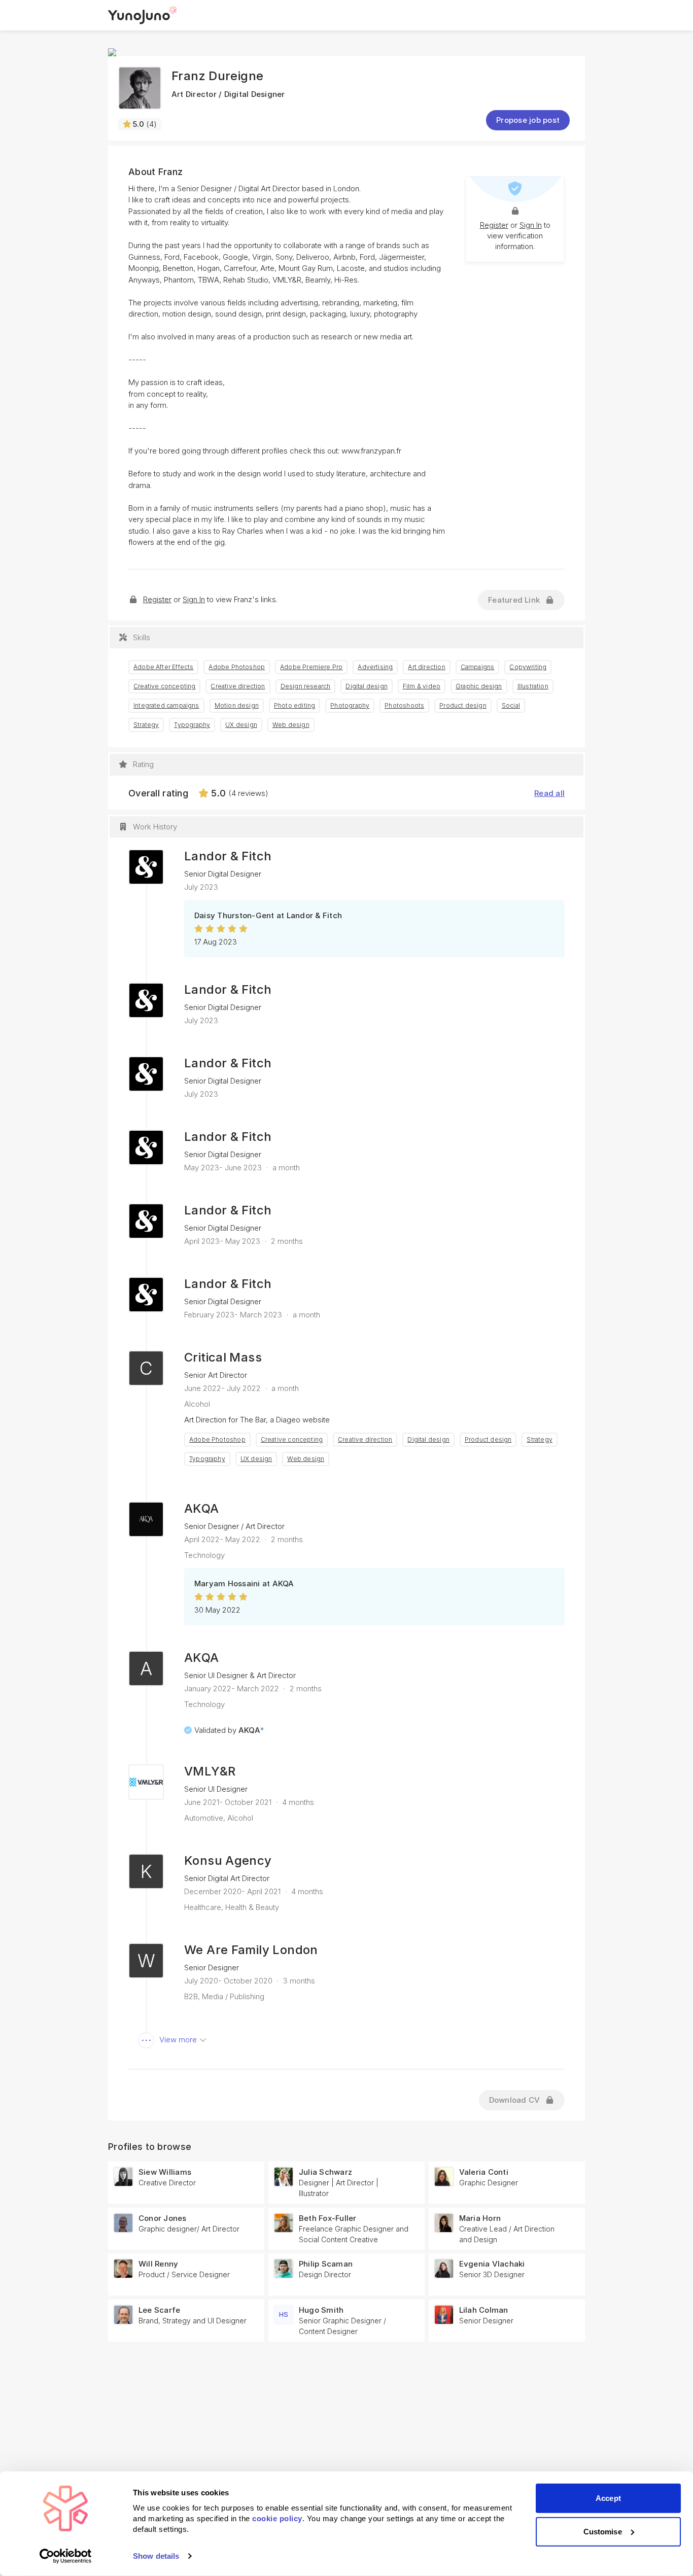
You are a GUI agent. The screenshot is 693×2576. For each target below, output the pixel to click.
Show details (156, 2556)
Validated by (229, 1730)
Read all (549, 793)
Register (494, 225)
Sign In (531, 225)
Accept (608, 2498)
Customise (603, 2531)
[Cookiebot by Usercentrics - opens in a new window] (66, 2556)
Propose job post (528, 120)
